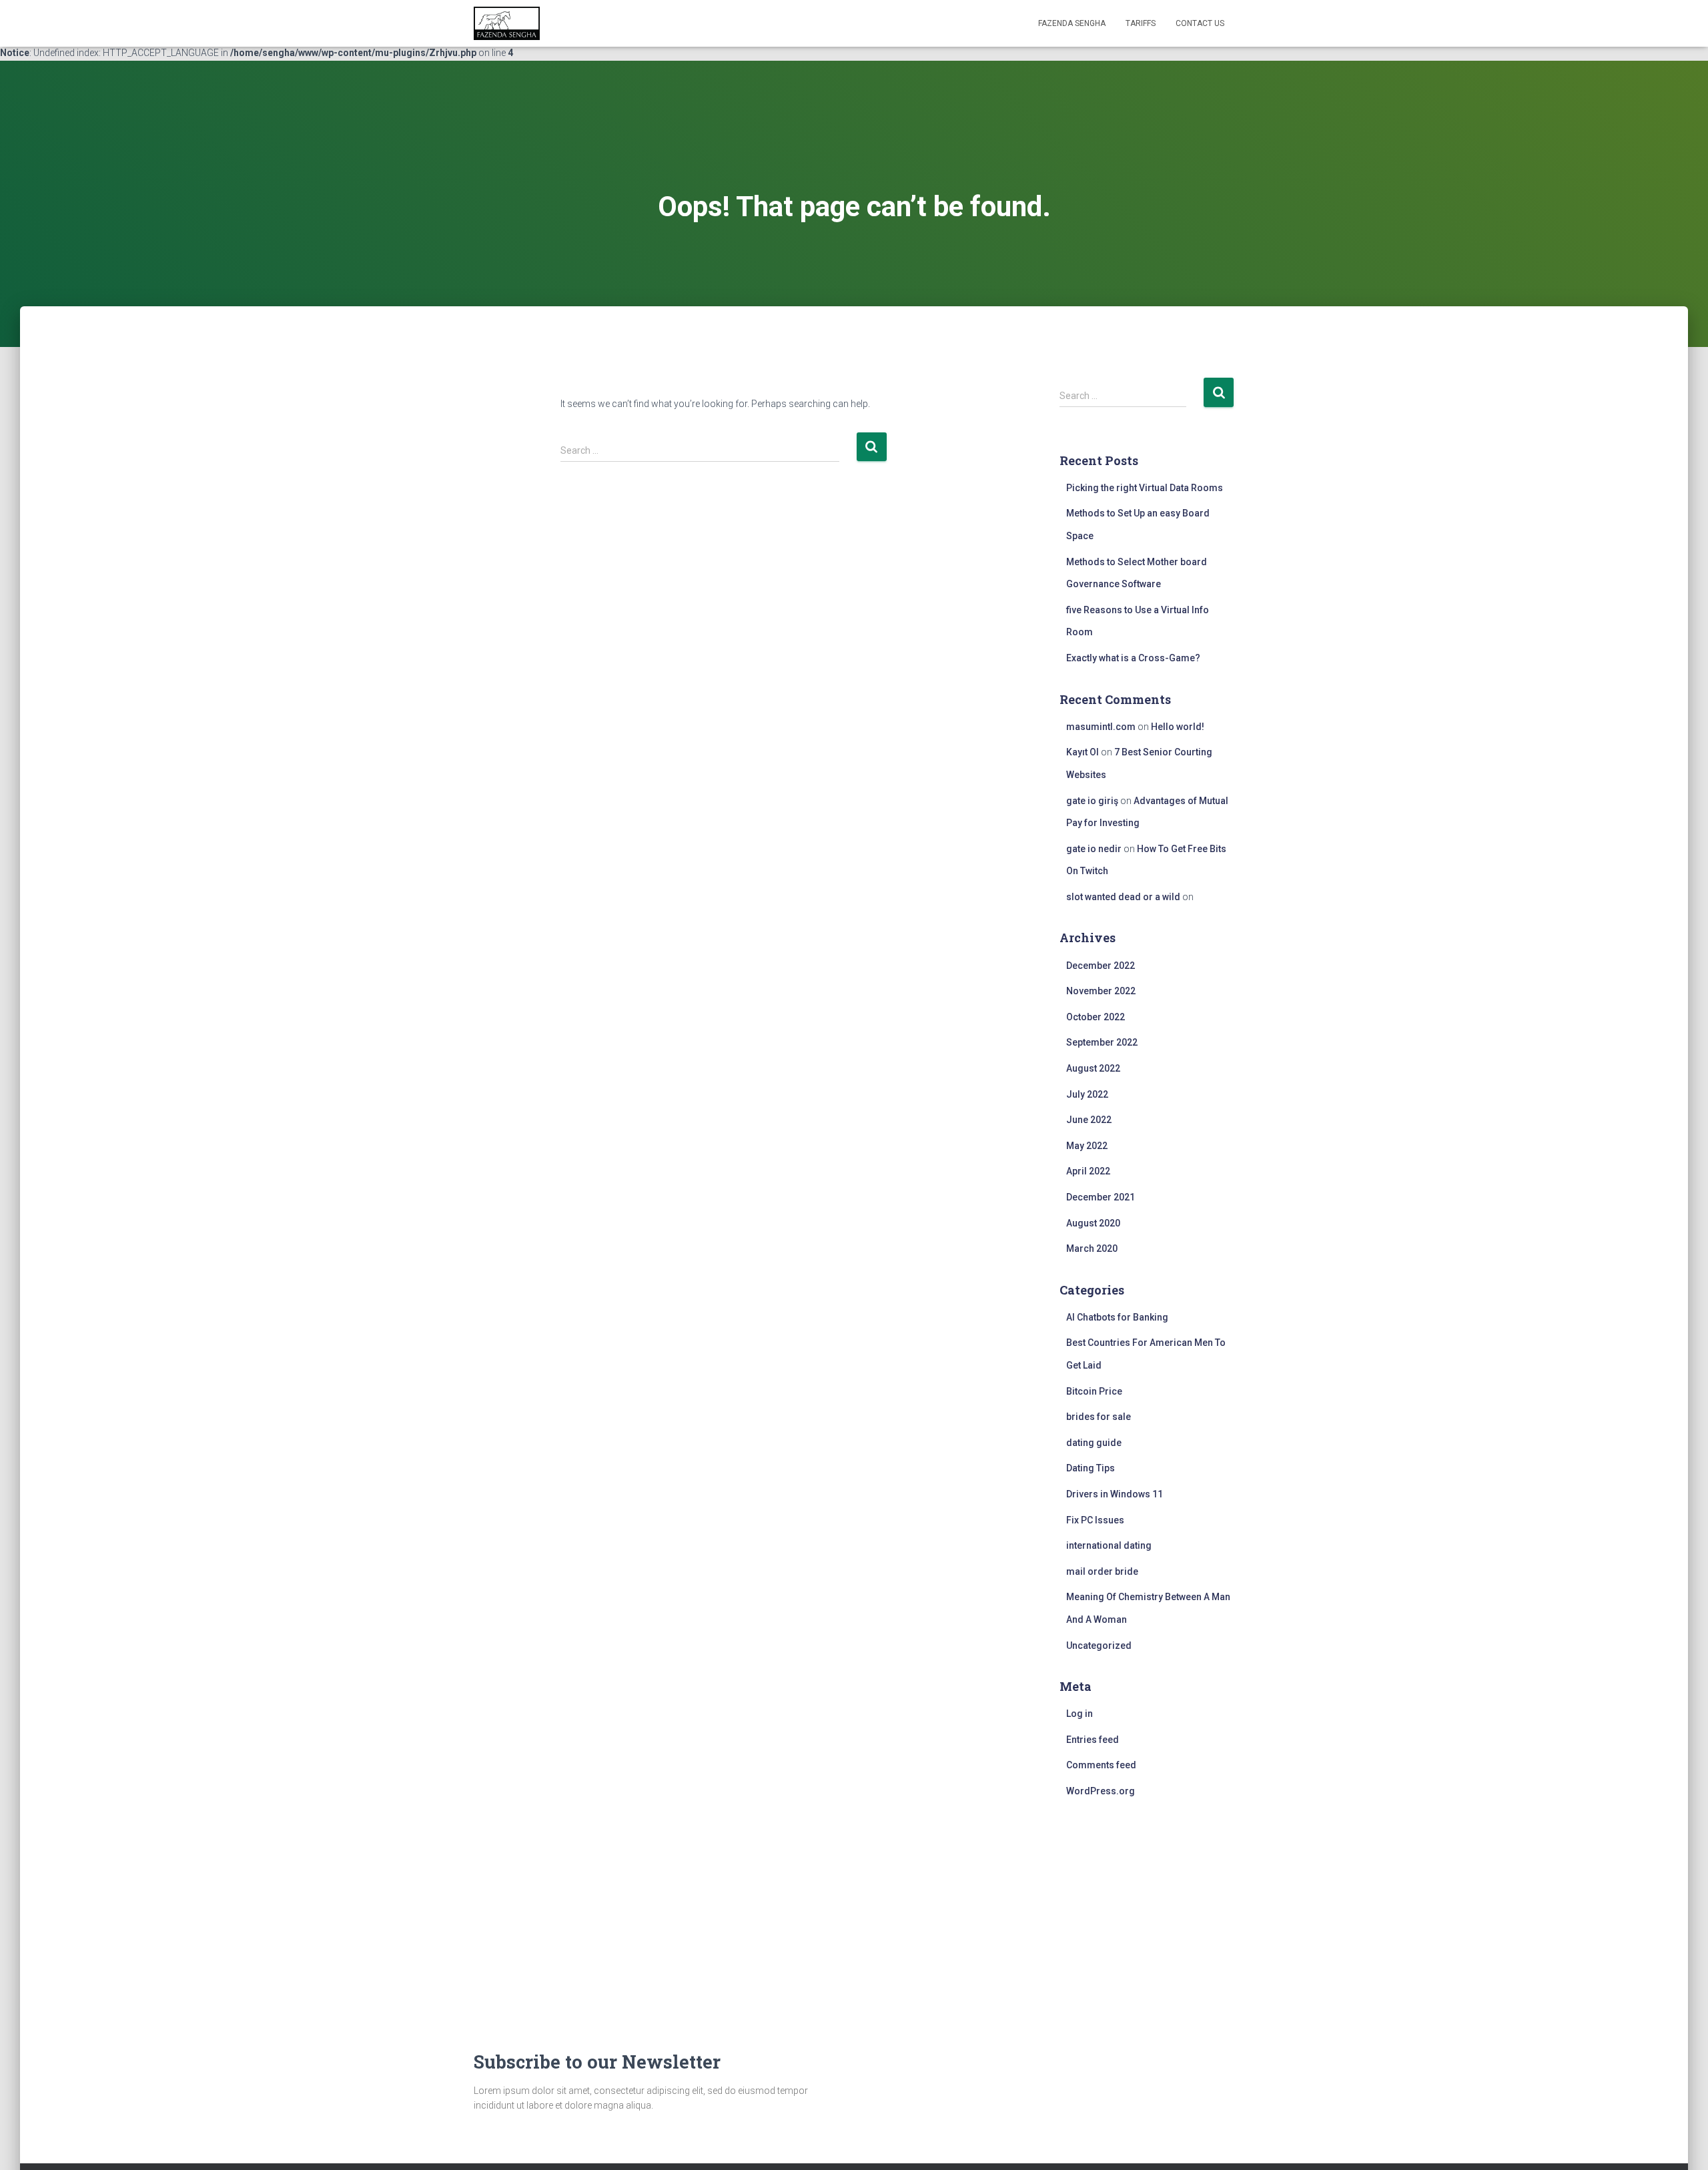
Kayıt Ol (1083, 752)
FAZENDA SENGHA (1072, 23)
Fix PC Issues (1095, 1520)
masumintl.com (1101, 727)
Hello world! (1178, 727)
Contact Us (1200, 23)
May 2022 (1087, 1146)
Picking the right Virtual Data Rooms (1145, 488)
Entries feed (1093, 1740)
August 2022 (1093, 1068)
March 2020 (1092, 1248)
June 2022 (1089, 1120)
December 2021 (1101, 1197)
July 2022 (1087, 1094)
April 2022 (1088, 1171)
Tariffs (1141, 23)
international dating (1109, 1545)
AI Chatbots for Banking (1117, 1317)
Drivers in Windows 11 (1115, 1494)
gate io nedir (1094, 849)
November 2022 (1101, 991)
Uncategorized (1099, 1646)
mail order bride (1102, 1571)
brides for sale (1099, 1417)
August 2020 (1093, 1223)
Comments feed (1101, 1765)
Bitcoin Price (1094, 1391)
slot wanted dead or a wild (1123, 897)
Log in (1080, 1714)
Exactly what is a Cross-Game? (1133, 658)
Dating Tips (1091, 1468)
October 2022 (1096, 1017)
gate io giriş (1092, 801)
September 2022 (1102, 1042)
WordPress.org (1101, 1791)
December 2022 (1101, 966)
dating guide (1094, 1443)
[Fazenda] (507, 23)
